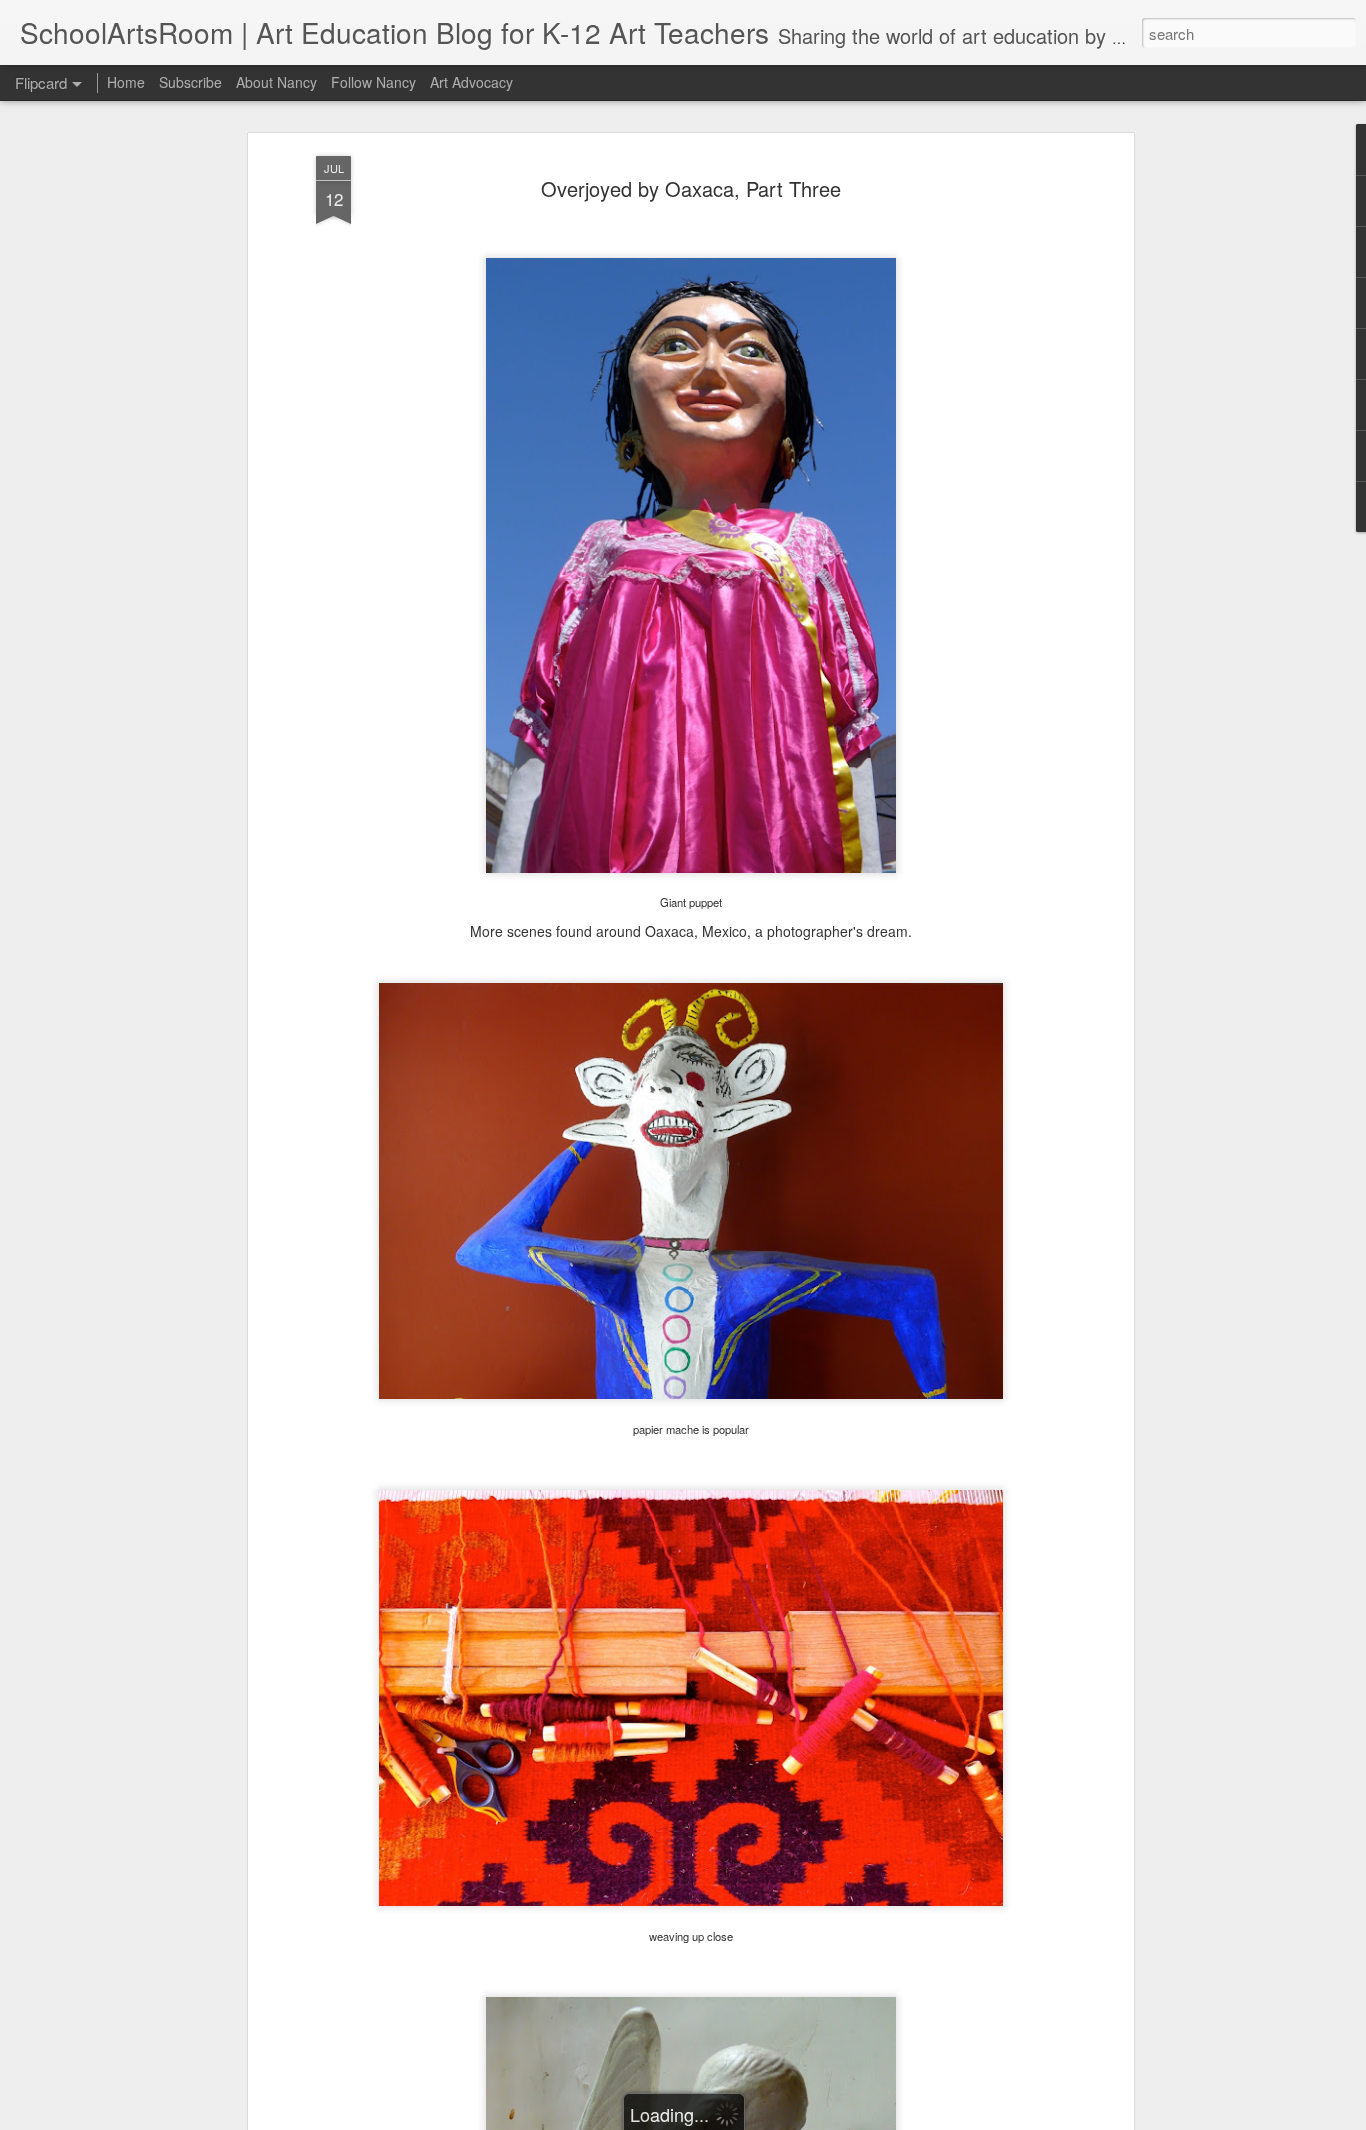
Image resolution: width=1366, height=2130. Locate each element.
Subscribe (190, 82)
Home (126, 82)
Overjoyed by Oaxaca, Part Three (691, 188)
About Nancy (276, 82)
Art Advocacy (471, 82)
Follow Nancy (373, 82)
